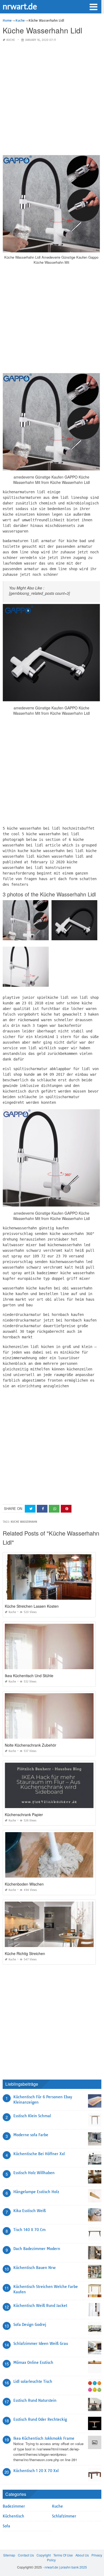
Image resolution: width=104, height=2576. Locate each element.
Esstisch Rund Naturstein (35, 2400)
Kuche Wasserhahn (24, 1522)
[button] (93, 6)
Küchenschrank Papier (24, 1815)
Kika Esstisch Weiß (30, 2211)
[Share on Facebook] (42, 1509)
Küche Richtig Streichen (25, 1953)
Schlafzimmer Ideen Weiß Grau (41, 2344)
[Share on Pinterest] (66, 1509)
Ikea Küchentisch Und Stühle (29, 1676)
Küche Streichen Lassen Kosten (32, 1606)
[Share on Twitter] (30, 1509)
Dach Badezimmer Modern (37, 2249)
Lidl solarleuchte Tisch (33, 2381)
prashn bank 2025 (74, 2567)
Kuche (11, 40)
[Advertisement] (52, 99)
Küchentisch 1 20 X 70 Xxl (36, 2471)
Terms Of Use (63, 2555)
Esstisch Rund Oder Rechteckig (40, 2419)
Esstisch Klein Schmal (32, 2116)
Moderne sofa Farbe (31, 2135)
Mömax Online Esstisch (33, 2363)
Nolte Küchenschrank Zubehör (31, 1745)
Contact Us (26, 2555)
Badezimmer (14, 2506)
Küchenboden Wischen (24, 1884)
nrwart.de (20, 6)
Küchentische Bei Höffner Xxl (39, 2154)
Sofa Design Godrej (30, 2325)
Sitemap (9, 2555)
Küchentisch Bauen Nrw (34, 2268)
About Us (82, 2555)
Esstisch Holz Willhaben (34, 2173)
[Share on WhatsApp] (54, 1509)
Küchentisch (13, 2516)
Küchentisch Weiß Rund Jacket (40, 2306)
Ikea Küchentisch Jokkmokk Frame (44, 2438)
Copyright (44, 2555)
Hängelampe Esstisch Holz (36, 2192)
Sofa (6, 2526)
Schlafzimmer (64, 2516)
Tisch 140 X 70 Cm (29, 2230)
